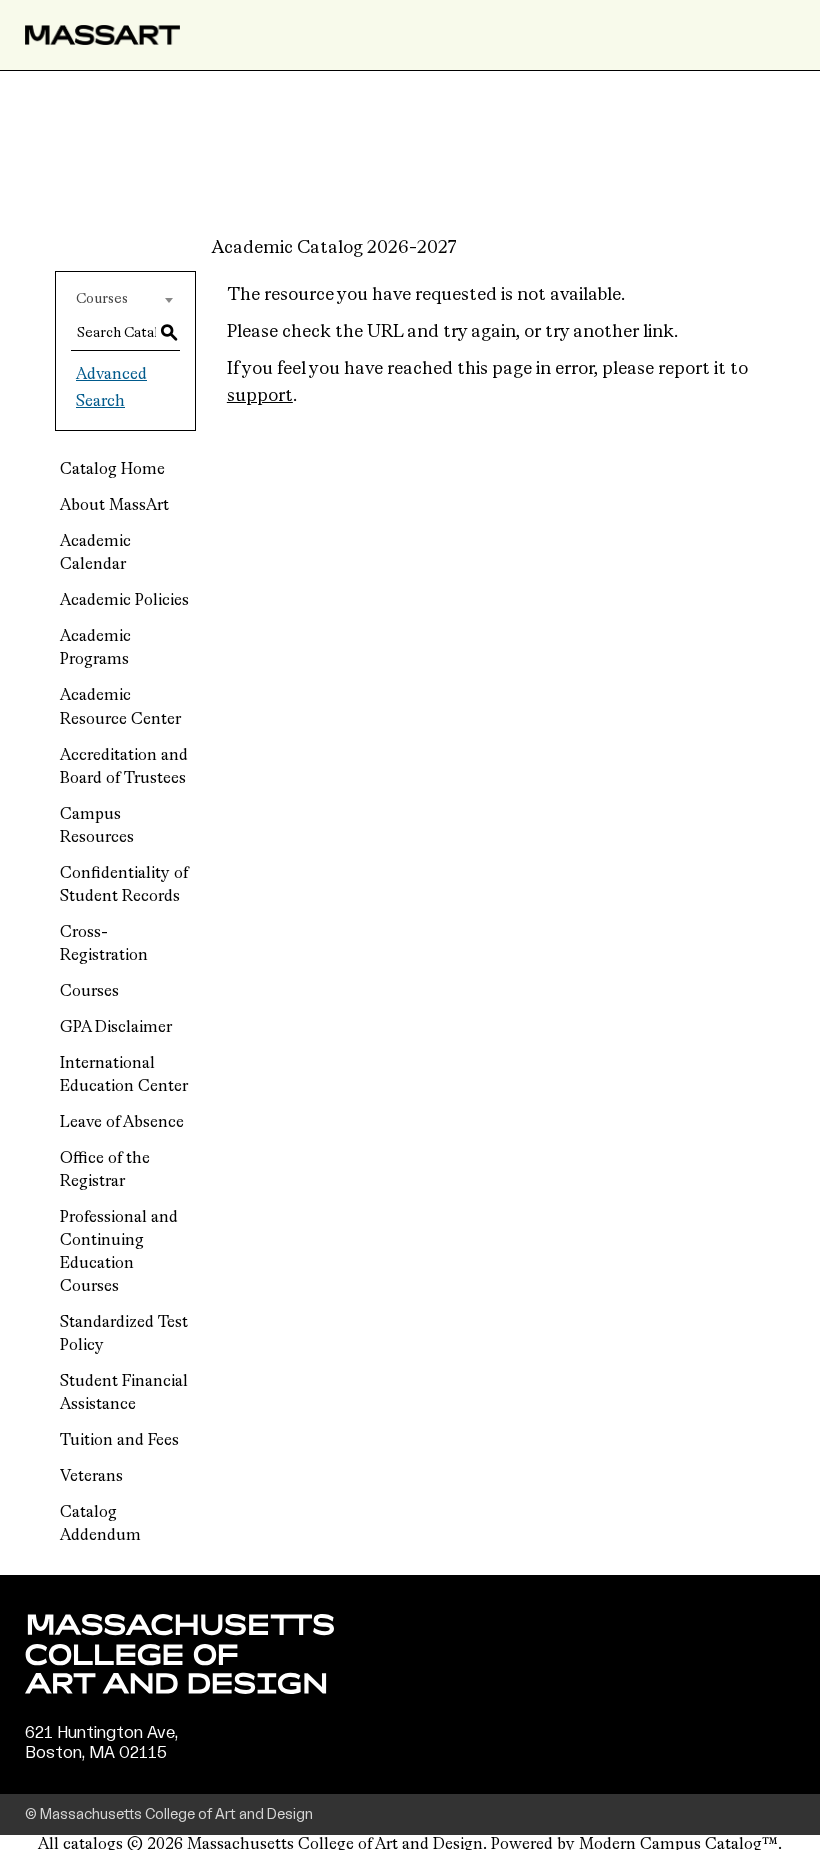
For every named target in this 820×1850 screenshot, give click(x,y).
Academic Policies (124, 601)
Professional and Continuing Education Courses (119, 1252)
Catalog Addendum (100, 1524)
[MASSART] (102, 35)
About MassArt (114, 506)
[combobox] (125, 299)
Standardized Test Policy (124, 1334)
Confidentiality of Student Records (124, 885)
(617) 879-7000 (87, 1772)
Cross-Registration (104, 944)
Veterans (91, 1477)
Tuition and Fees (119, 1441)
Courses (89, 992)
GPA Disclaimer (116, 1028)
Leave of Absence (122, 1123)
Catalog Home (112, 470)
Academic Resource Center (120, 707)
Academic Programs (95, 648)
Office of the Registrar (105, 1170)
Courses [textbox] (102, 299)
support (260, 396)
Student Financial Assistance (124, 1393)
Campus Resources (97, 826)
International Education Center (124, 1075)
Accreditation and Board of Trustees (124, 767)
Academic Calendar (95, 553)
